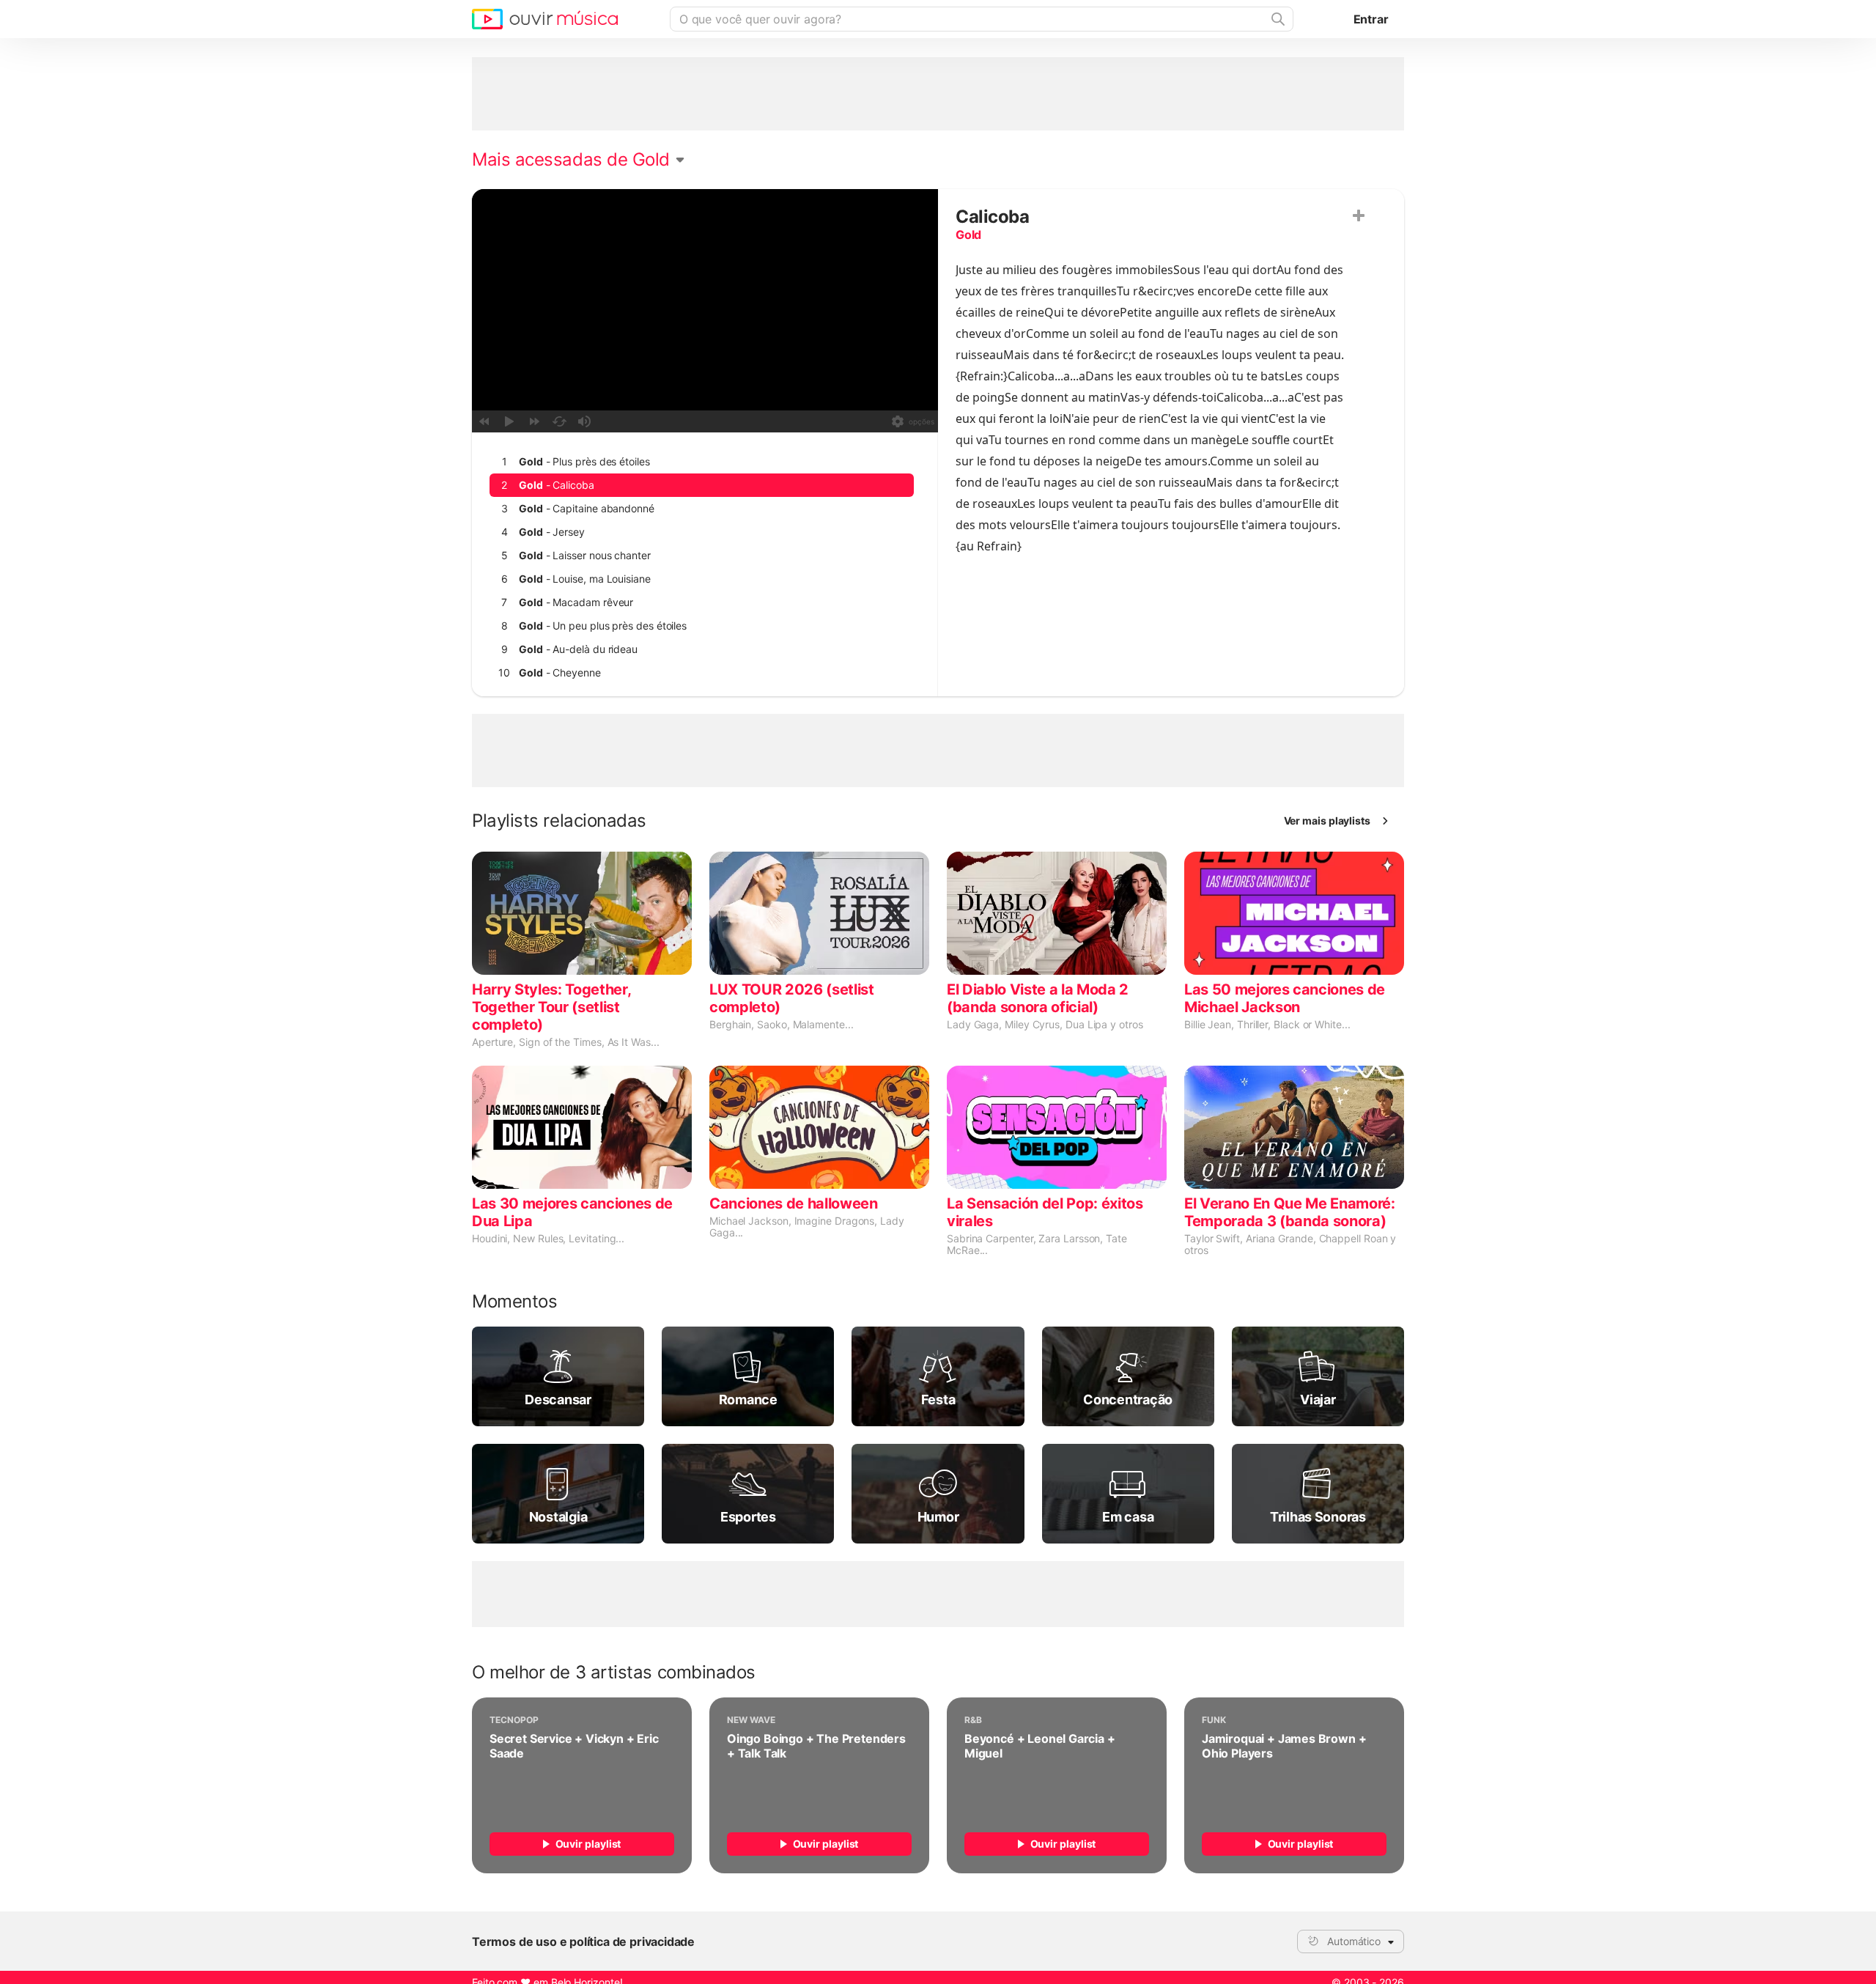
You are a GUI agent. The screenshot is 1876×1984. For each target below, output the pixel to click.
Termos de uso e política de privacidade (583, 1941)
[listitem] (702, 462)
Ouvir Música (545, 19)
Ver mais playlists (1327, 820)
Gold (968, 235)
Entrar (1371, 19)
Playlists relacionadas (559, 821)
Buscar (1277, 19)
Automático (1354, 1941)
